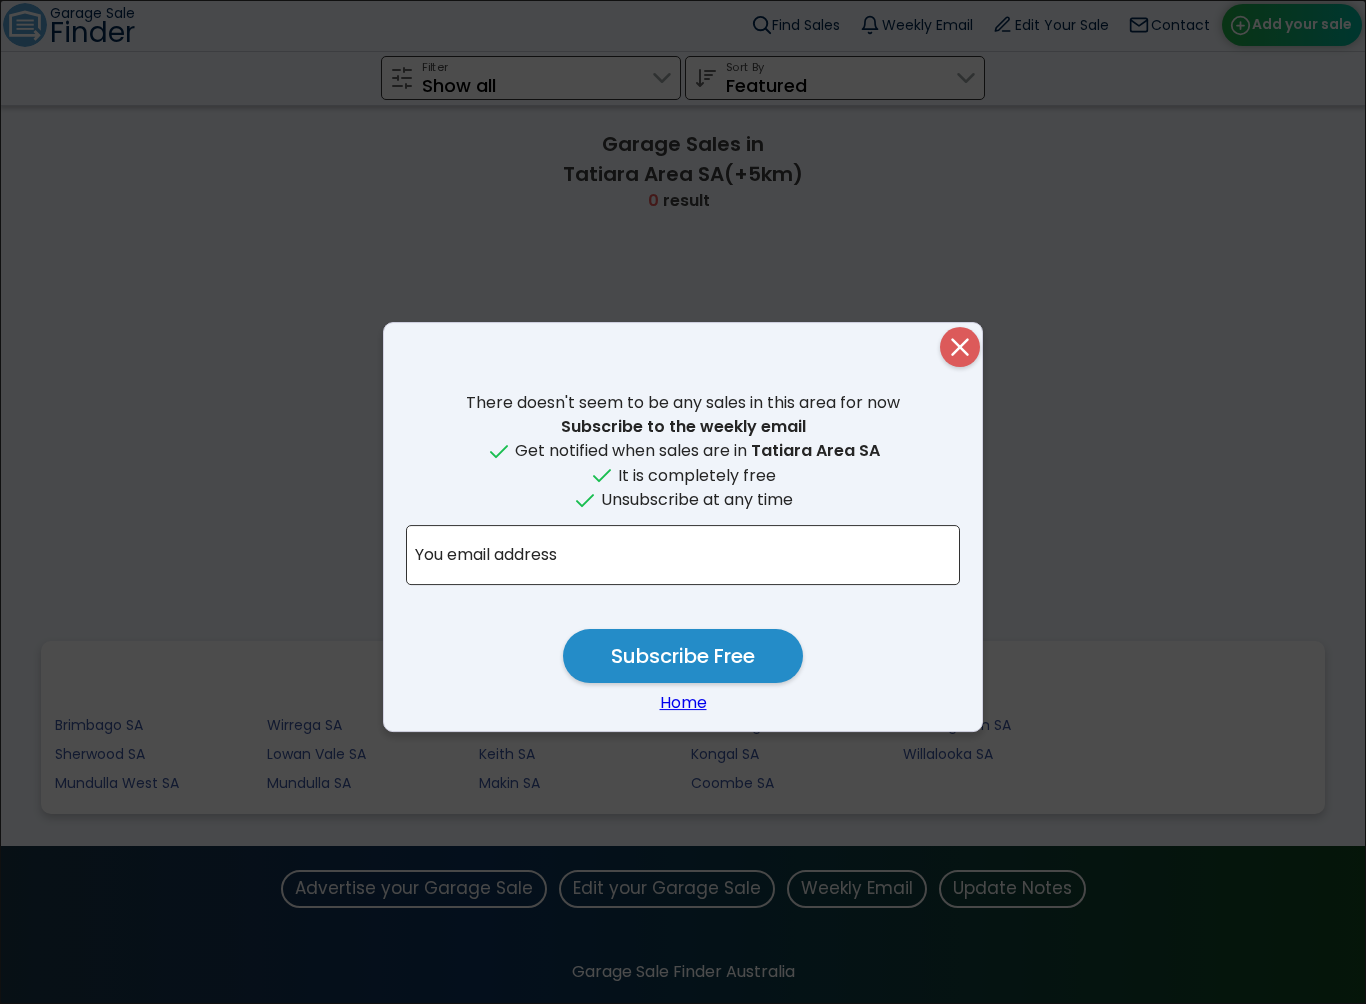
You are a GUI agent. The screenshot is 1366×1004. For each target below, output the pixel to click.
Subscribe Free (683, 656)
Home (683, 702)
